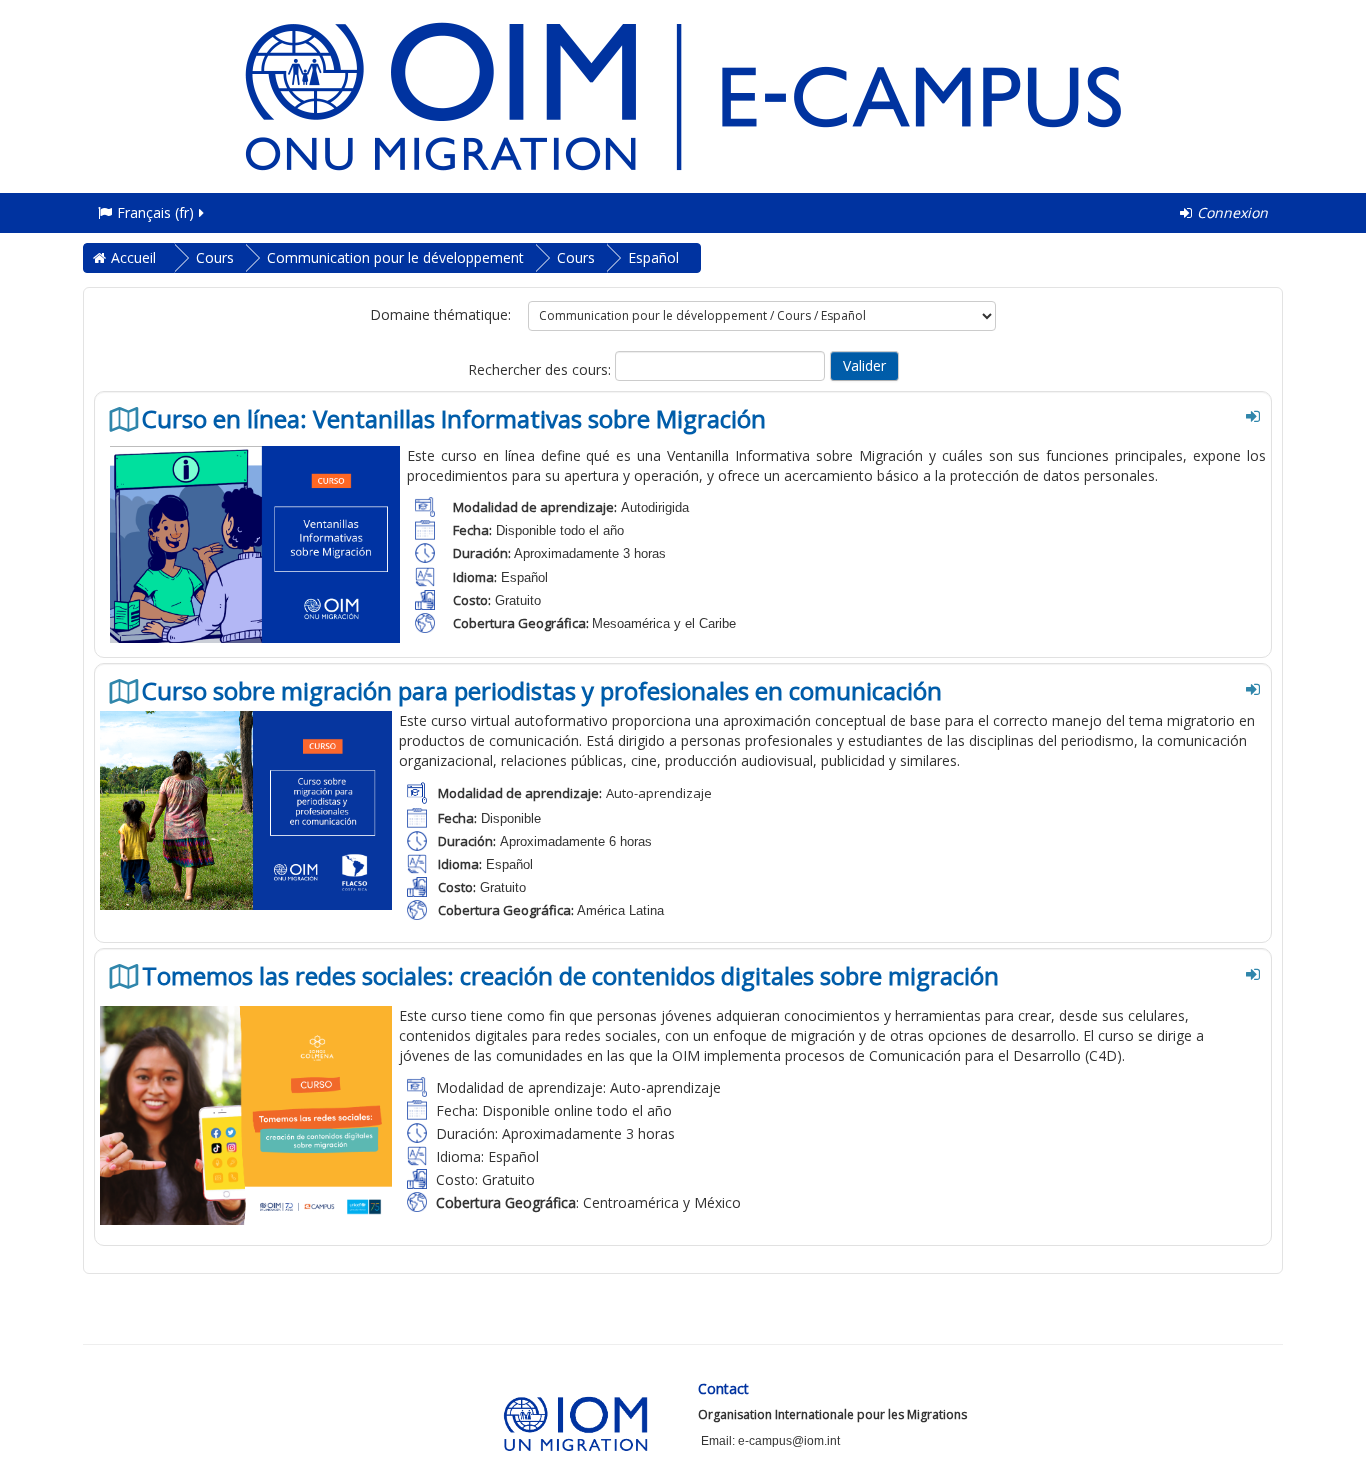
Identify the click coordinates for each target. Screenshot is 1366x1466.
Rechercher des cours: (541, 369)
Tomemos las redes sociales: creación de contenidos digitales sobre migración (570, 976)
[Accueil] (683, 94)
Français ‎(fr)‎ (155, 212)
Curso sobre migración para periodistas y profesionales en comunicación (542, 691)
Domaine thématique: (440, 314)
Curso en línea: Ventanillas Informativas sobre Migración (454, 419)
